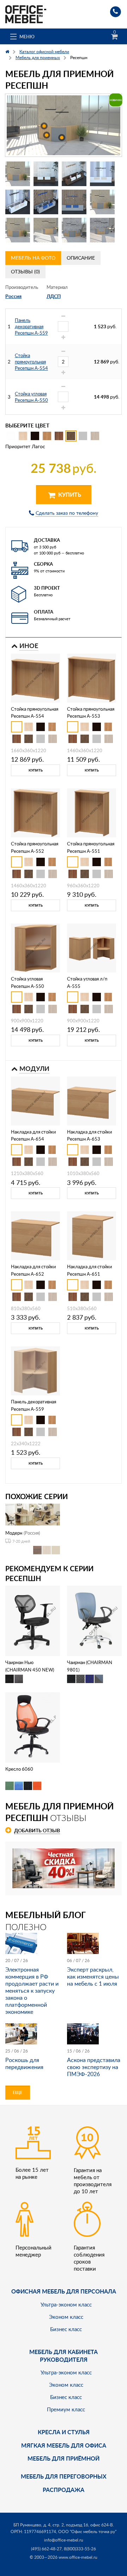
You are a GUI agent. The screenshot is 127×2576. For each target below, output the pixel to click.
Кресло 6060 (19, 1769)
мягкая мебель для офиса (64, 2445)
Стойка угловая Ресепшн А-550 (31, 397)
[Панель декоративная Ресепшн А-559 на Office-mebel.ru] (35, 1370)
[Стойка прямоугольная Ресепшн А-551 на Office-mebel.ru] (92, 812)
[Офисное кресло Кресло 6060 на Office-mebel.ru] (33, 1727)
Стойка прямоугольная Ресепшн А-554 (31, 362)
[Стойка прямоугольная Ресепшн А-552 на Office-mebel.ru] (35, 812)
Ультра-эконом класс (66, 2304)
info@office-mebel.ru (64, 2540)
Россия (13, 296)
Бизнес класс (66, 2329)
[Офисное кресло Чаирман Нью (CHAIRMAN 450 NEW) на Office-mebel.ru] (33, 1620)
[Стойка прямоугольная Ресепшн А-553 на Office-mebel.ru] (92, 677)
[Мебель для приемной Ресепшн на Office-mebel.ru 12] (102, 230)
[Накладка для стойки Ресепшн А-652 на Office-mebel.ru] (35, 1235)
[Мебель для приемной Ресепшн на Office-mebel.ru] (64, 125)
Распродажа (64, 2490)
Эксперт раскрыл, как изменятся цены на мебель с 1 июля (93, 1977)
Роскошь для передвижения (24, 2063)
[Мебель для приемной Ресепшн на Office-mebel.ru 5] (18, 202)
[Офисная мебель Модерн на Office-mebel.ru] (33, 1514)
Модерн (14, 1533)
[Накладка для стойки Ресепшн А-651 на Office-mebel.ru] (92, 1235)
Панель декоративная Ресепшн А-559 (31, 326)
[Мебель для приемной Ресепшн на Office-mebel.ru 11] (74, 230)
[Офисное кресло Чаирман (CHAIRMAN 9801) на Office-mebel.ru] (95, 1620)
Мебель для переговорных (64, 2476)
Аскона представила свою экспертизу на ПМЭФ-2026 (94, 2067)
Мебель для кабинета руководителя (64, 2356)
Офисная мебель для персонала (64, 2291)
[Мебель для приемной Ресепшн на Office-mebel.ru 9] (18, 230)
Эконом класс (66, 2317)
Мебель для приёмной (64, 2458)
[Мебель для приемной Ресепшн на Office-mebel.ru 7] (74, 202)
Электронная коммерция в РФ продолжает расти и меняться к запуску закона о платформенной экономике (32, 1991)
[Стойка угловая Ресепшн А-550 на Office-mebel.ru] (35, 947)
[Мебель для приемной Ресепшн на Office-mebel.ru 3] (74, 174)
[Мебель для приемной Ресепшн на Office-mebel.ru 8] (102, 202)
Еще (18, 2092)
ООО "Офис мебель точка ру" (87, 2531)
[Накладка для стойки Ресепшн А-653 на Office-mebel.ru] (92, 1100)
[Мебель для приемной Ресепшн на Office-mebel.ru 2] (46, 174)
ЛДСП (54, 296)
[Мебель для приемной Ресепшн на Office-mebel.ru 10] (46, 230)
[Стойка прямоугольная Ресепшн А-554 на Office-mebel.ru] (35, 677)
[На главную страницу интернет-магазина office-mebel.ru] (26, 14)
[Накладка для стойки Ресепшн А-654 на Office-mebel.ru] (35, 1100)
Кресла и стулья (64, 2432)
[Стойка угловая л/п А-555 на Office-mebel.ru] (92, 947)
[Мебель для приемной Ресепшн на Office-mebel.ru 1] (18, 174)
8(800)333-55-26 (80, 2549)
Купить (69, 494)
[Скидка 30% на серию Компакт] (64, 1868)
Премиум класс (66, 2409)
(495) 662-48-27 (46, 2549)
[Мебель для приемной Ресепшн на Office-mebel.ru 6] (46, 202)
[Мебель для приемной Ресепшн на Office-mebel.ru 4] (102, 174)
